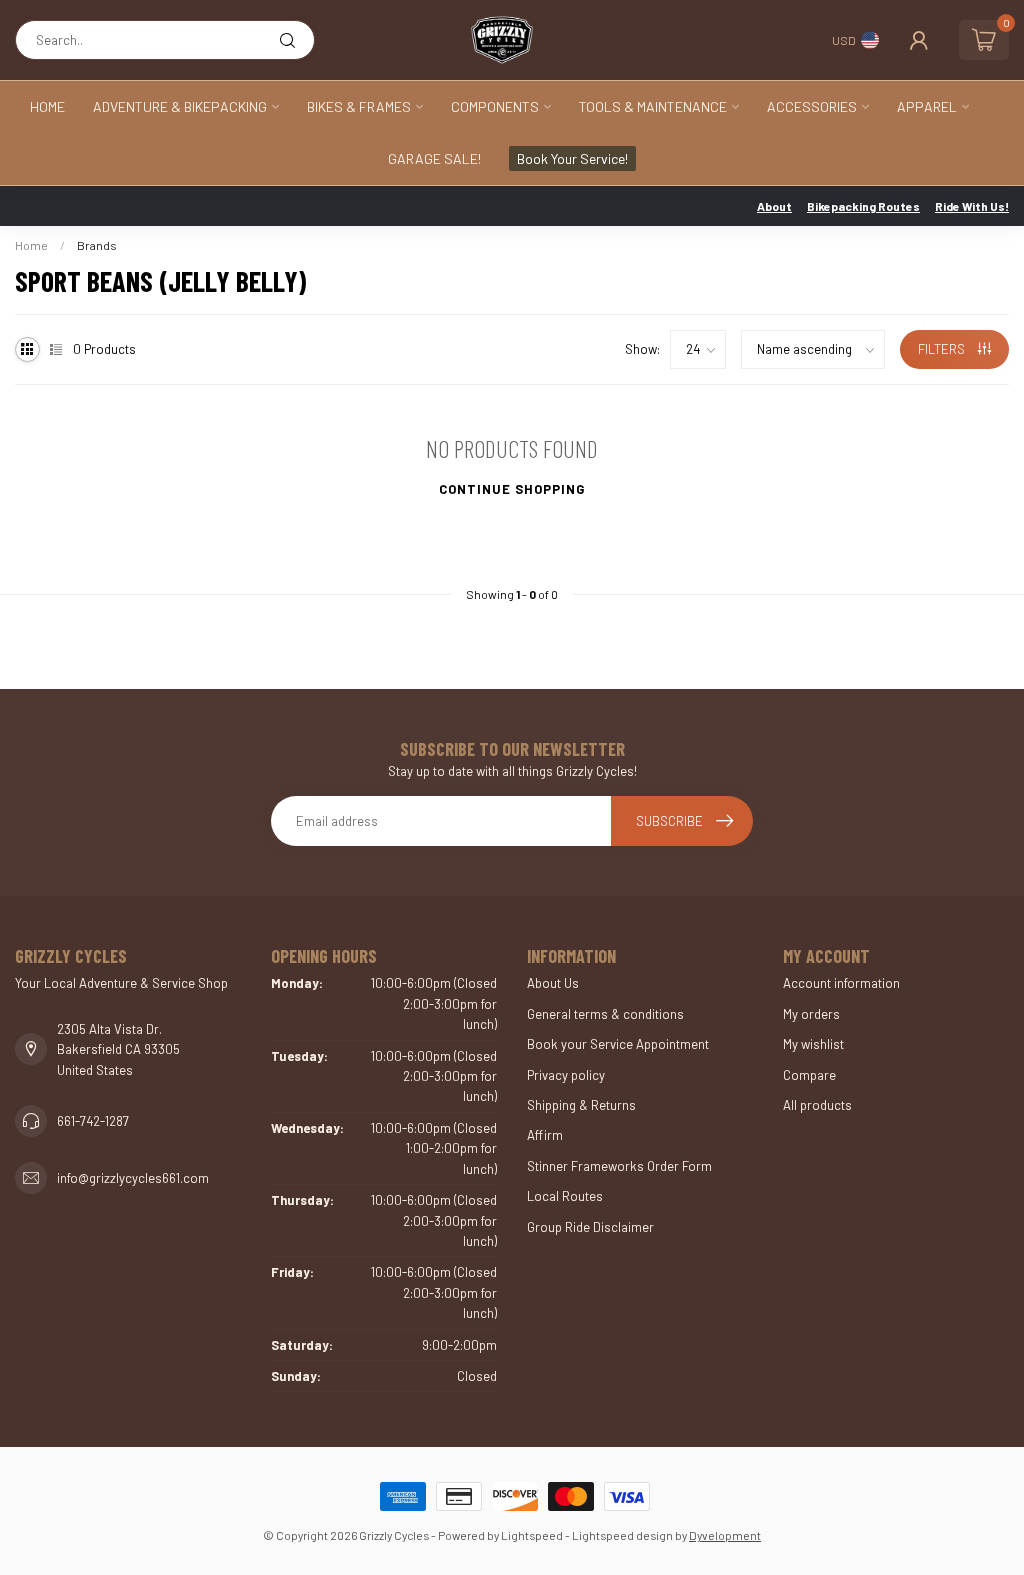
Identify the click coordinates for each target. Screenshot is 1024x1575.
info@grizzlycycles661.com (133, 1178)
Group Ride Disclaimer (590, 1227)
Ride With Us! (972, 206)
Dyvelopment (725, 1535)
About (774, 206)
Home (47, 106)
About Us (553, 983)
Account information (841, 983)
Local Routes (565, 1196)
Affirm (545, 1135)
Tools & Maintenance (653, 106)
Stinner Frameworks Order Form (619, 1166)
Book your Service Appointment (618, 1044)
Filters (943, 349)
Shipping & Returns (581, 1105)
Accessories (812, 106)
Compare (809, 1075)
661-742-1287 (93, 1121)
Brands (97, 245)
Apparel (927, 106)
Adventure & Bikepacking (180, 106)
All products (817, 1105)
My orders (811, 1014)
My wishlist (813, 1044)
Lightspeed (532, 1535)
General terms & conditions (605, 1014)
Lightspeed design (622, 1535)
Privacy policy (566, 1075)
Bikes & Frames (359, 106)
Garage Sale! (434, 158)
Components (495, 106)
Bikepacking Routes (863, 206)
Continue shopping (512, 489)
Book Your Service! (572, 158)
